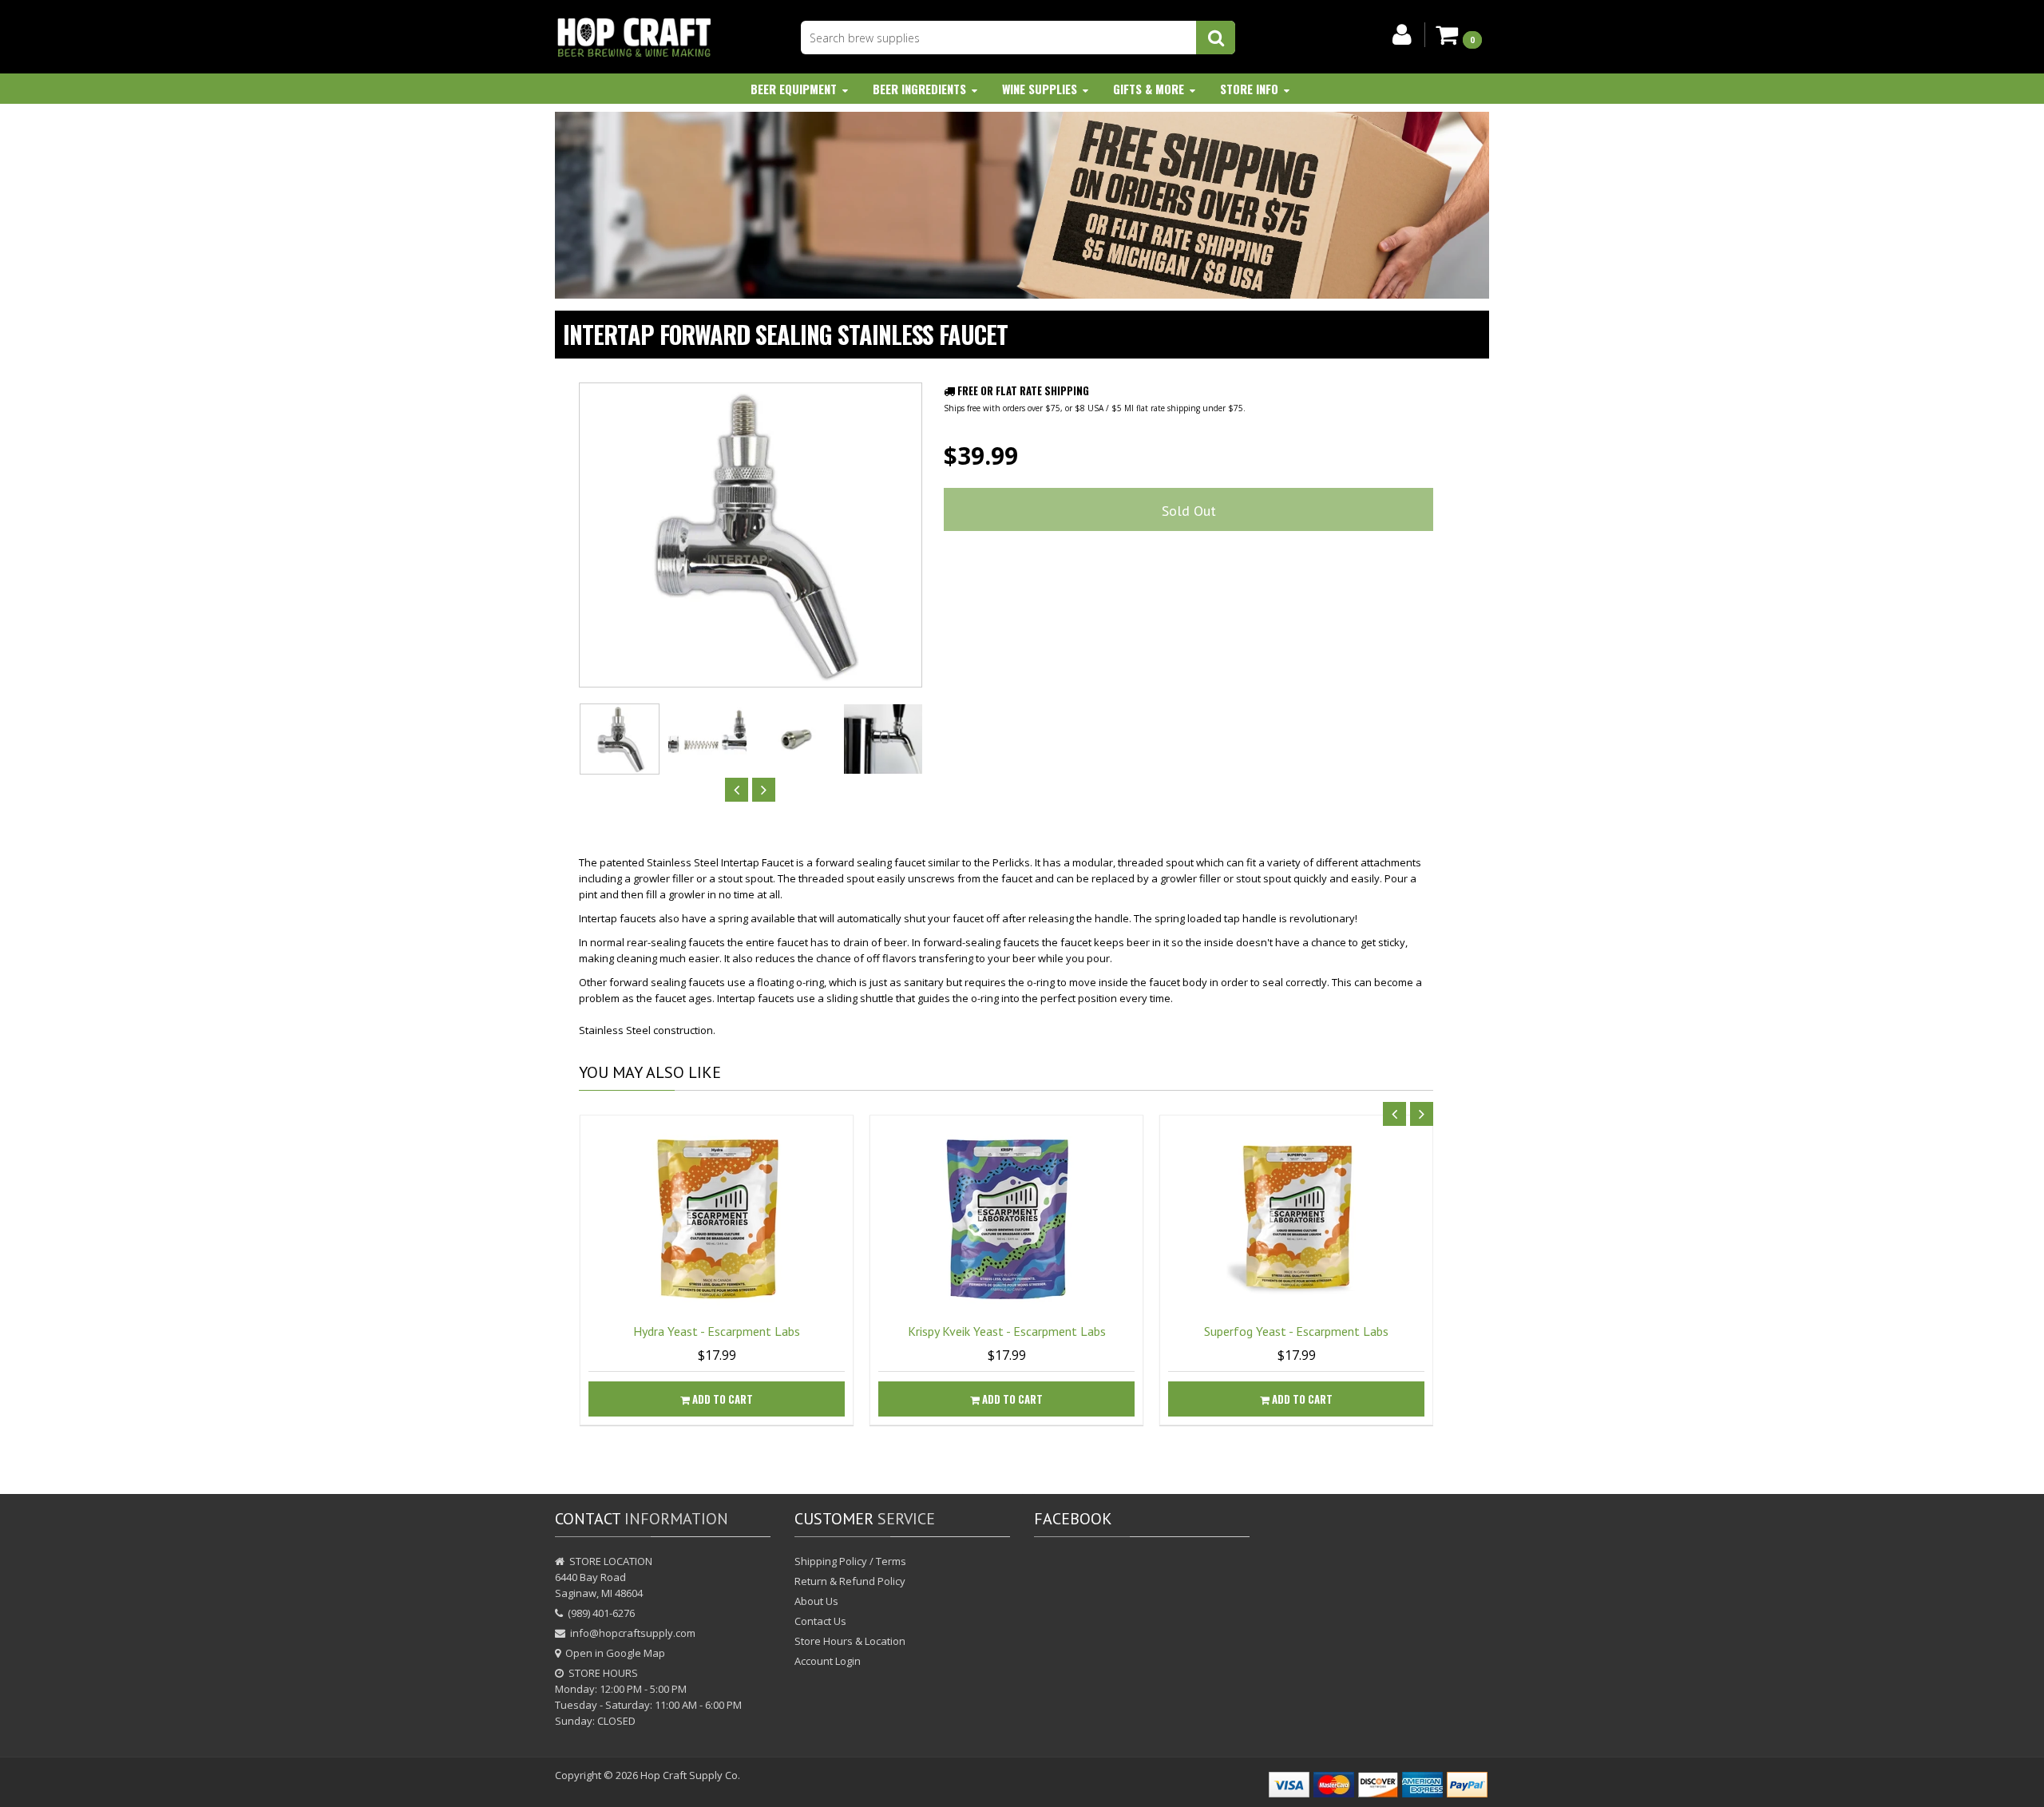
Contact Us (820, 1621)
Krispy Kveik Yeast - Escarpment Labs (1007, 1331)
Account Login (828, 1661)
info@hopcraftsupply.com (633, 1633)
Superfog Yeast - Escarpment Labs (1296, 1331)
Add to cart (721, 1399)
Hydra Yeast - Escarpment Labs (717, 1331)
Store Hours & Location (850, 1641)
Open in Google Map (615, 1653)
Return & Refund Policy (850, 1581)
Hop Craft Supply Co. (690, 1775)
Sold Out (1189, 511)
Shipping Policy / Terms (850, 1561)
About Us (816, 1601)
